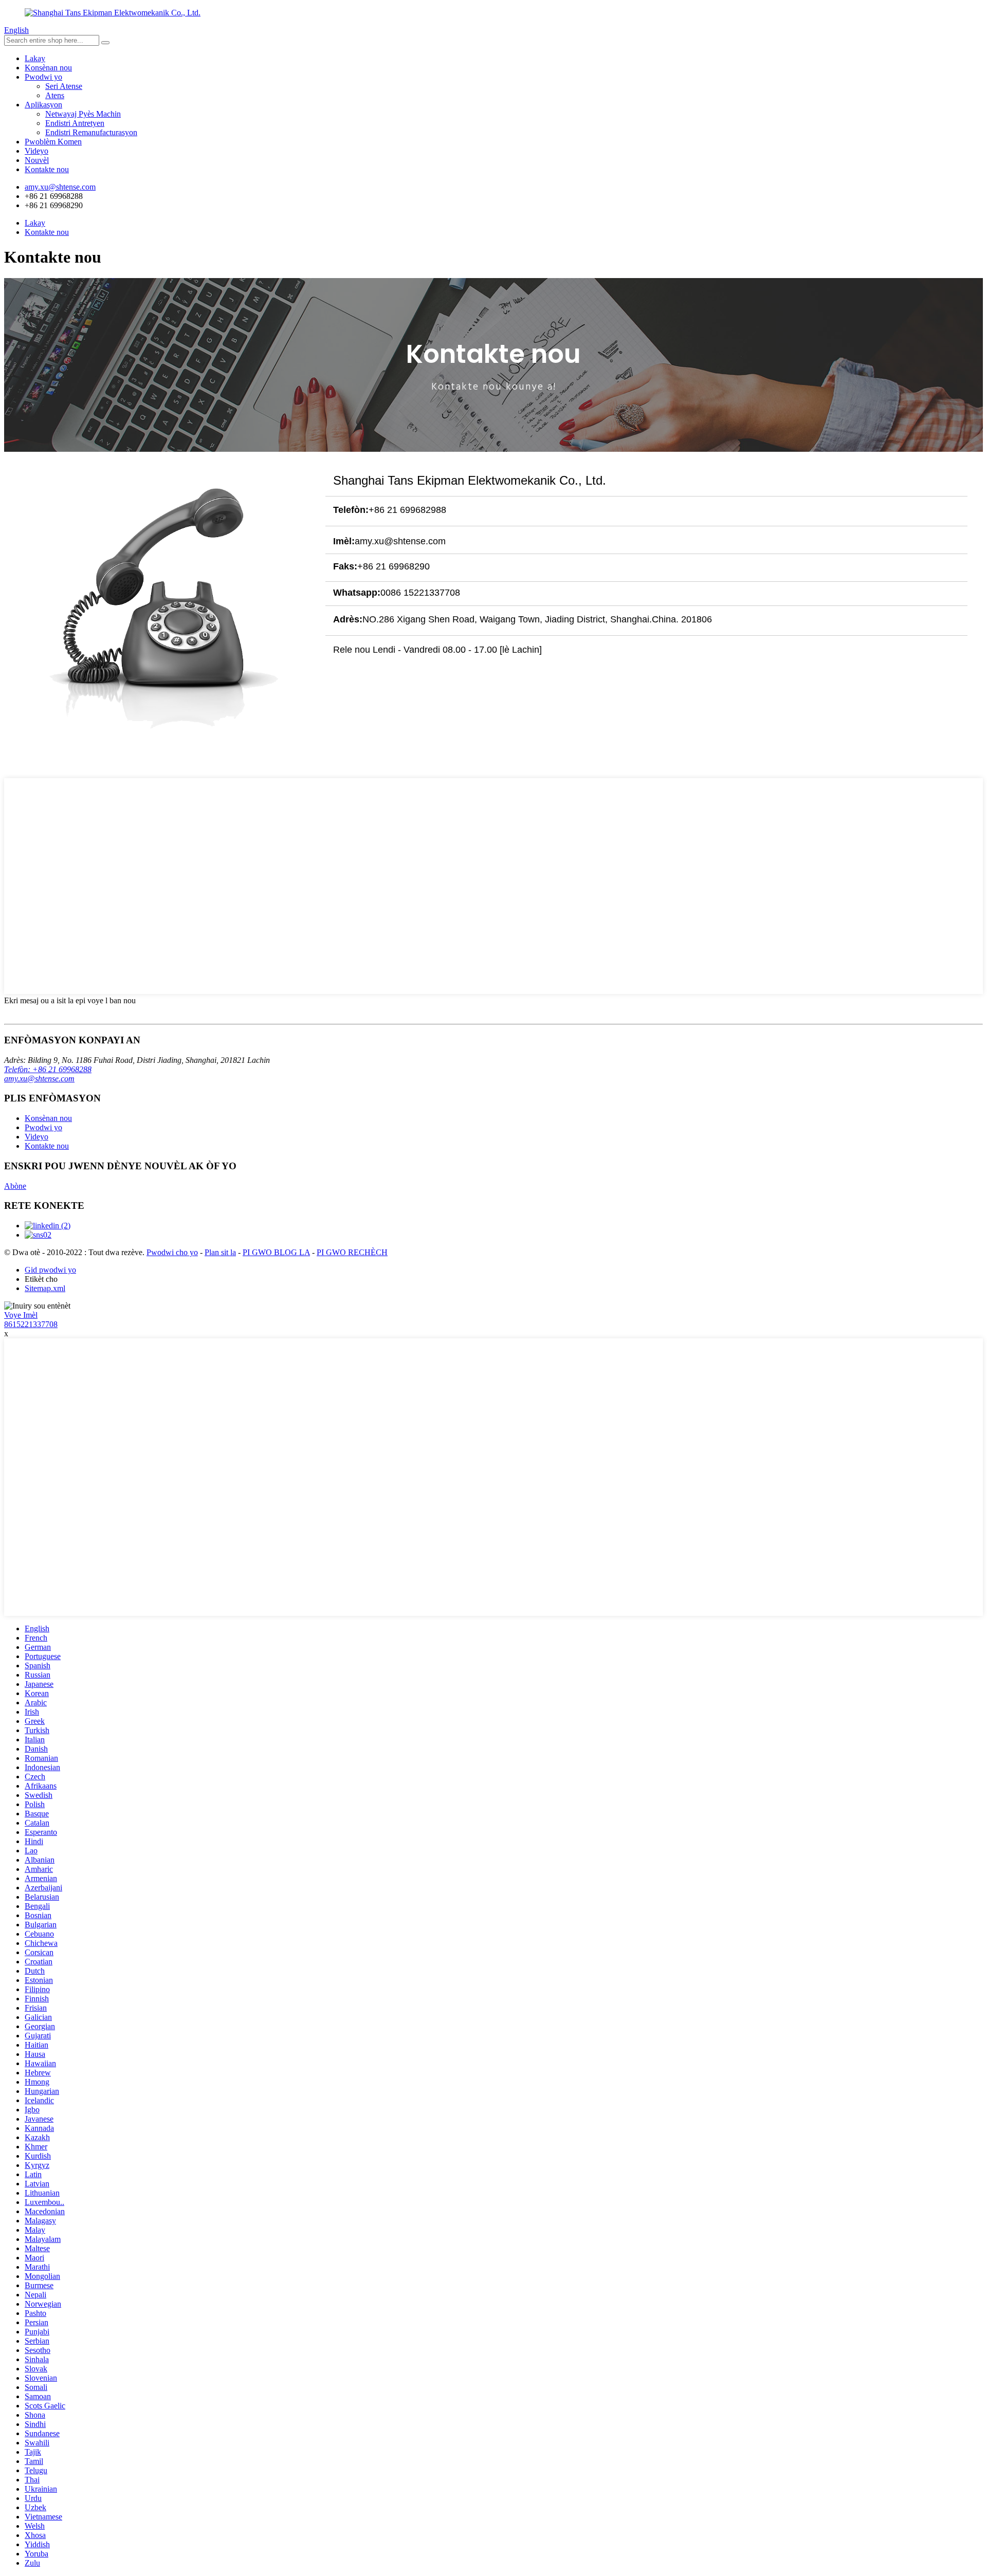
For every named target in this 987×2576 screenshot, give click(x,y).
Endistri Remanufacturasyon (91, 132)
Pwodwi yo (43, 77)
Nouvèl (37, 160)
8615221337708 (31, 1324)
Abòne (15, 1186)
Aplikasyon (43, 105)
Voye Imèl (21, 1315)
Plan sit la (220, 1252)
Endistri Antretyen (75, 123)
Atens (55, 95)
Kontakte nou (47, 169)
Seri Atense (64, 86)
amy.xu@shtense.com (39, 1079)
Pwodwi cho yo (172, 1252)
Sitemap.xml (45, 1288)
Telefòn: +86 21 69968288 (48, 1069)
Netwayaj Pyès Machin (83, 114)
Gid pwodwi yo (50, 1270)
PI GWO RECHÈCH (352, 1252)
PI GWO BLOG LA (276, 1252)
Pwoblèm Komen (53, 142)
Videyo (36, 151)
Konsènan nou (48, 68)
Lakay (35, 58)
